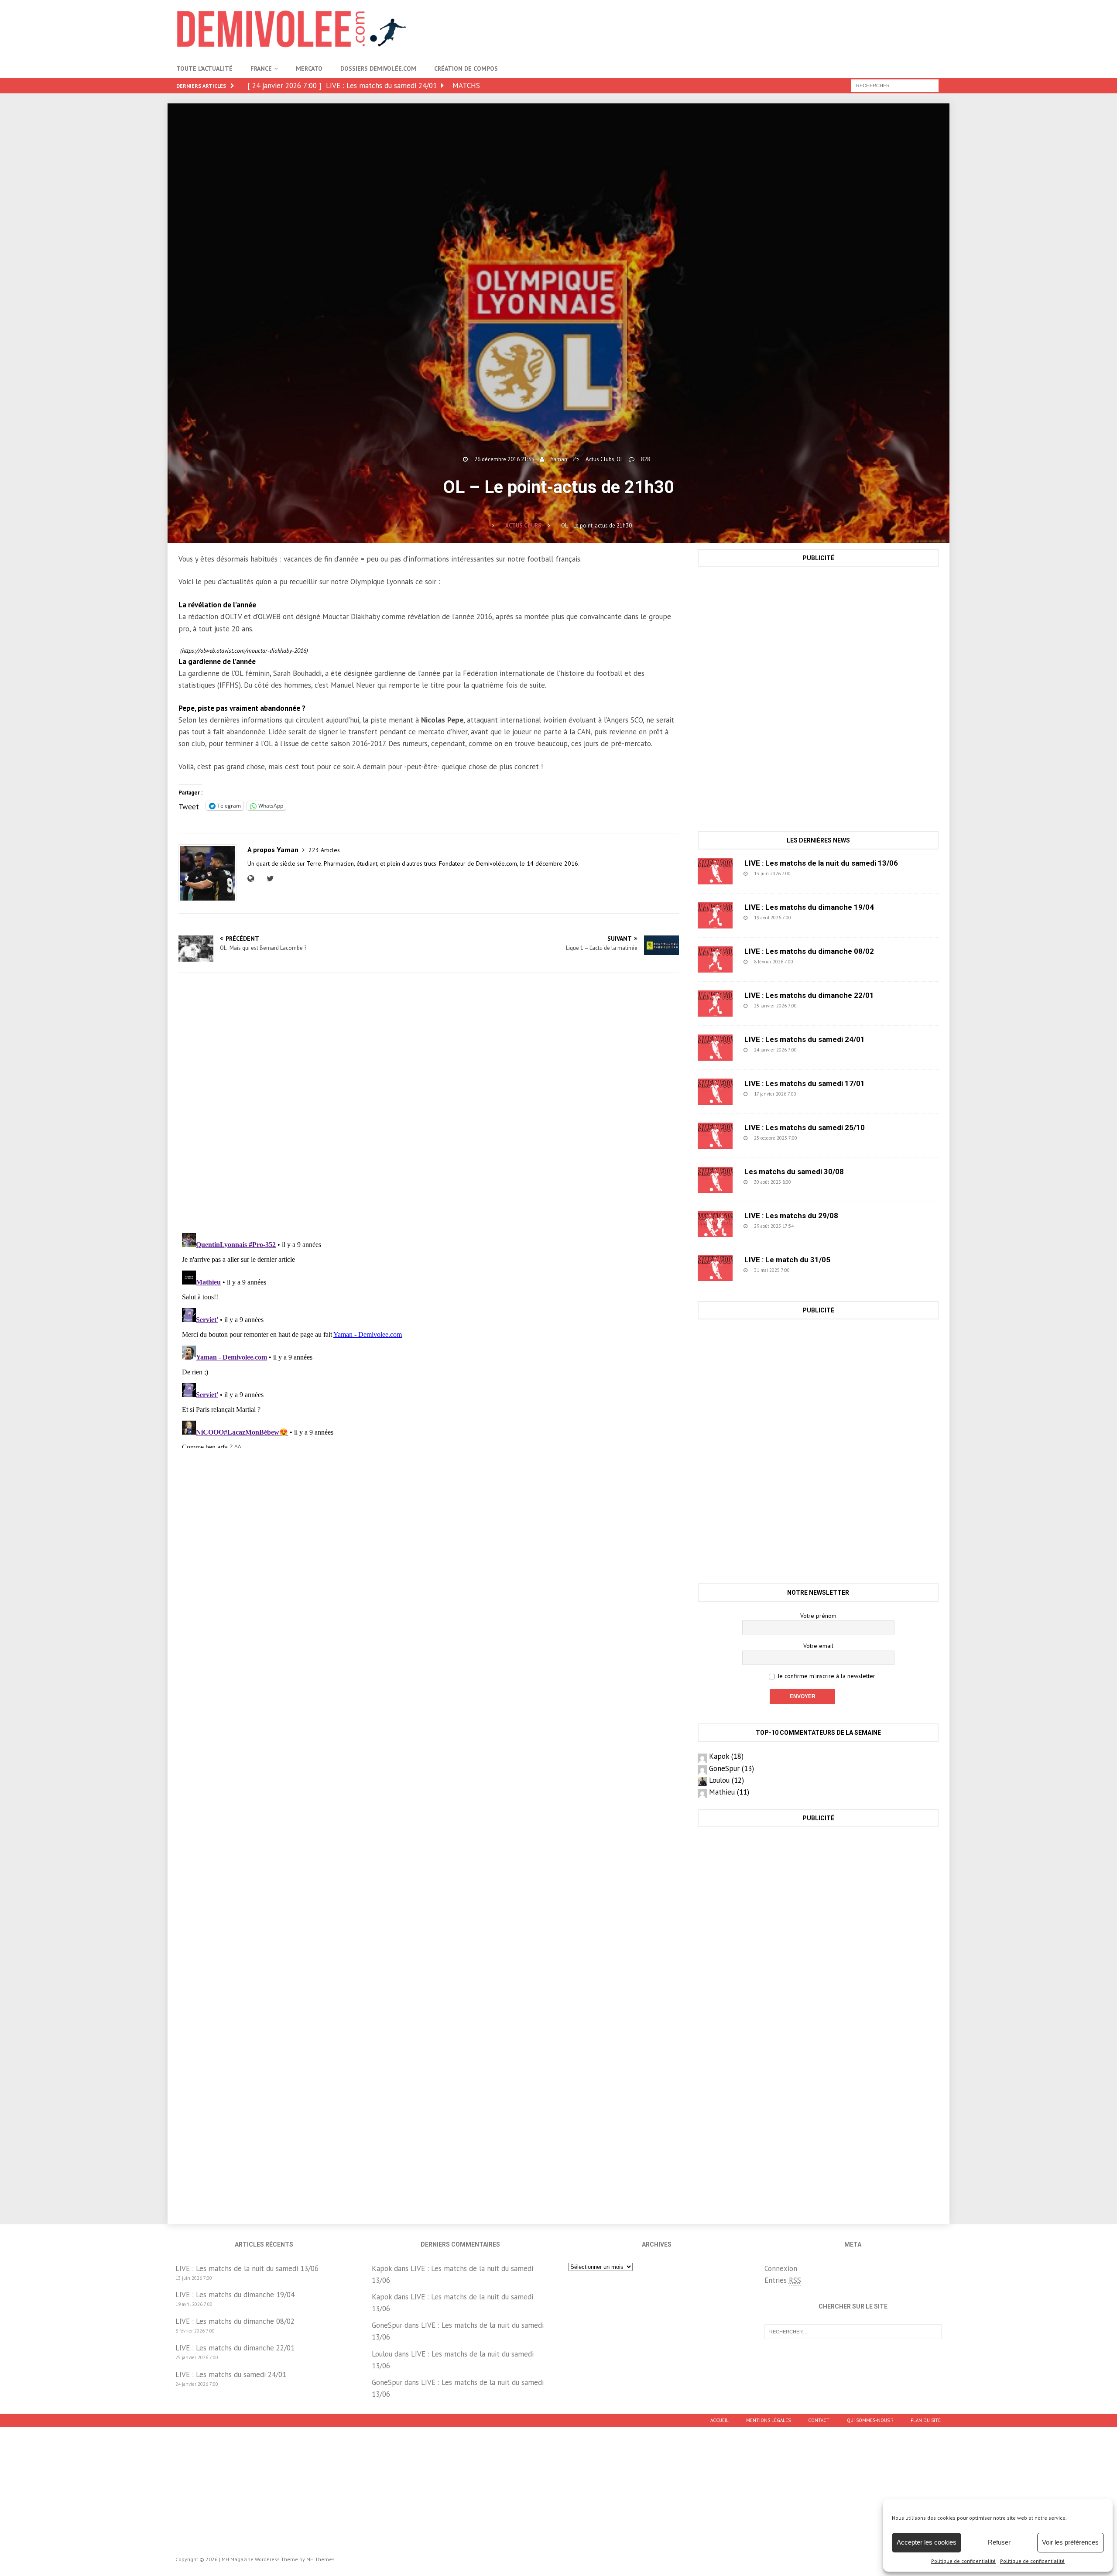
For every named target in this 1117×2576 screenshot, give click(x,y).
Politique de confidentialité (963, 2561)
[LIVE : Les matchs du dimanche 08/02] (715, 959)
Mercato (309, 69)
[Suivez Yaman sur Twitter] (269, 879)
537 (812, 918)
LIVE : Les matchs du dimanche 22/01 (809, 995)
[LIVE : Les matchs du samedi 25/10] (715, 1136)
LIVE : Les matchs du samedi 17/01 (805, 1083)
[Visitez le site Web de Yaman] (253, 879)
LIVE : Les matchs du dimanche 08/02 (809, 951)
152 (817, 1094)
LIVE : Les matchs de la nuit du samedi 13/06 (821, 863)
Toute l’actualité (204, 69)
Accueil (720, 2420)
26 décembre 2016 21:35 (504, 459)
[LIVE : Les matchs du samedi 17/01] (715, 1092)
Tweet (189, 805)
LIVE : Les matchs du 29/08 (791, 1216)
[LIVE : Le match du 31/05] (715, 1268)
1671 (819, 1138)
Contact (819, 2420)
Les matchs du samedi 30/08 (794, 1172)
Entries (783, 2280)
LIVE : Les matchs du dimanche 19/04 (809, 907)
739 (814, 962)
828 (646, 459)
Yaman (559, 459)
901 (812, 874)
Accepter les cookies (927, 2542)
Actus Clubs (600, 459)
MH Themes (320, 2559)
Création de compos (466, 69)
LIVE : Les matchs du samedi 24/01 (805, 1039)
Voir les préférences (1070, 2542)
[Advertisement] (782, 28)
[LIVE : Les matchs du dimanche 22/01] (715, 1004)
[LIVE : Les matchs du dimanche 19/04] (715, 915)
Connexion (781, 2268)
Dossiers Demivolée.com (378, 69)
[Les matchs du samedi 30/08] (715, 1180)
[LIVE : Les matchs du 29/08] (715, 1224)
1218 (813, 1182)
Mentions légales (768, 2420)
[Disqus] (429, 1103)
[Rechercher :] (895, 85)
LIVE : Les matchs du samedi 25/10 (805, 1127)
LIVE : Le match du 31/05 (787, 1260)
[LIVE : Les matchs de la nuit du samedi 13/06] (715, 871)
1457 (812, 1270)
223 (818, 1006)
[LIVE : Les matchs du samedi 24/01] (715, 1048)
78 (813, 1226)
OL (620, 459)
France (261, 69)
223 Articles (324, 850)
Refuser (999, 2542)
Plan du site (926, 2420)
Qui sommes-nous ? (870, 2420)
